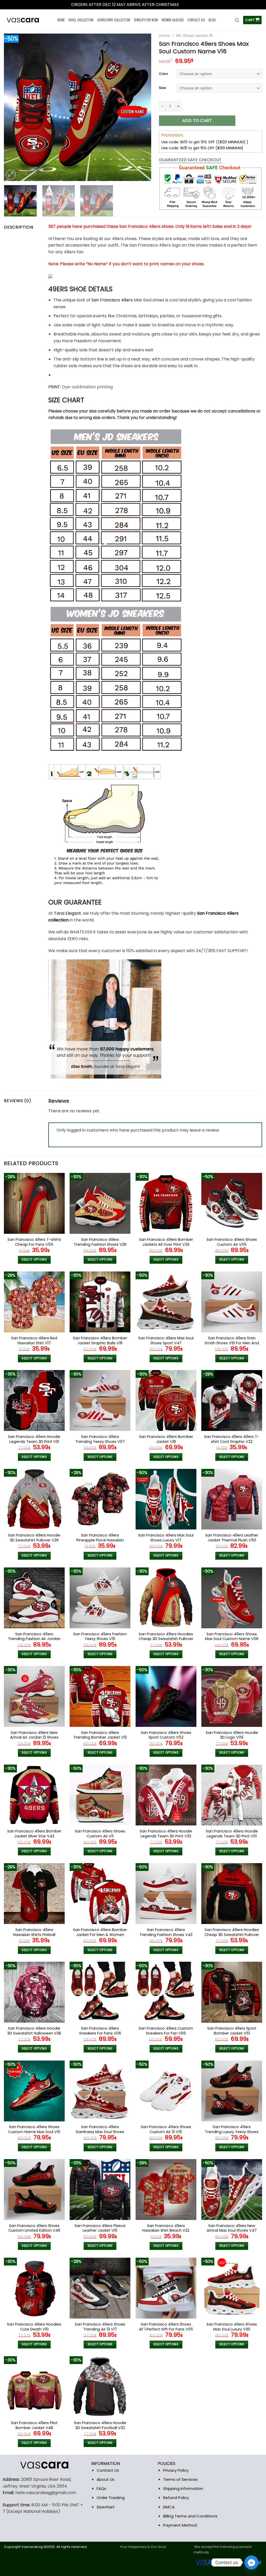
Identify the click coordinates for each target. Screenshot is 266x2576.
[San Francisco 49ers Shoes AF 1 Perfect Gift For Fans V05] (166, 2288)
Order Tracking (111, 2498)
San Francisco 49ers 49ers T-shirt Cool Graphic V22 (232, 1439)
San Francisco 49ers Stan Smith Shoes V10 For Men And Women (232, 1343)
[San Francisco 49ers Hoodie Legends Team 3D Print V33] (166, 1795)
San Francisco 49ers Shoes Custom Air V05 (232, 1242)
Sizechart (106, 2507)
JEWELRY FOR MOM (146, 20)
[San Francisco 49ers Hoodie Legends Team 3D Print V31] (34, 1400)
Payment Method (180, 2525)
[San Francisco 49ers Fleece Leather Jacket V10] (100, 2190)
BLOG (212, 20)
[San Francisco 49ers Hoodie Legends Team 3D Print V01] (232, 1795)
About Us (105, 2479)
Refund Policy (176, 2498)
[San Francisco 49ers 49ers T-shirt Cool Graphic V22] (232, 1400)
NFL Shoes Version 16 (194, 36)
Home (164, 36)
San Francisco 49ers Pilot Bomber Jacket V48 (34, 2425)
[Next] (142, 107)
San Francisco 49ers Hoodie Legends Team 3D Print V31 (34, 1439)
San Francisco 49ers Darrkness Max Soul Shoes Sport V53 (100, 2132)
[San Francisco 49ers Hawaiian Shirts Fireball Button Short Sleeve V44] (34, 1894)
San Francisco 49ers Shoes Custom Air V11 (100, 1834)
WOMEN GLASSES (173, 20)
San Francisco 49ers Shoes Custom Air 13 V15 (166, 2129)
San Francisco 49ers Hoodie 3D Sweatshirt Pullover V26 (34, 1538)
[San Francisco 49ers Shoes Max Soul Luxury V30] (232, 2288)
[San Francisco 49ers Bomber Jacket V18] (166, 1400)
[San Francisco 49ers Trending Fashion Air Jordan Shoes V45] (34, 1598)
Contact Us (108, 2470)
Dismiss (188, 5)
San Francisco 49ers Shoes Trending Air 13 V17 (100, 2327)
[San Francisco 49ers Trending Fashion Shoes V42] (166, 1894)
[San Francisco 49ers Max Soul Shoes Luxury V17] (166, 1499)
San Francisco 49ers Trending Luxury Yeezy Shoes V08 (232, 2132)
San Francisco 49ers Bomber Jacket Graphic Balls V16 (100, 1341)
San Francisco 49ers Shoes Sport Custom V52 (166, 1735)
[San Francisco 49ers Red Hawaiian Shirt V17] (34, 1302)
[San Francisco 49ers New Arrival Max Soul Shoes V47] (232, 2190)
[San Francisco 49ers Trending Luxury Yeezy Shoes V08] (232, 2091)
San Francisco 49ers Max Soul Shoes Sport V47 (166, 1341)
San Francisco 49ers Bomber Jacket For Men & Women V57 (100, 1935)
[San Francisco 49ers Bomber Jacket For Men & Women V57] (100, 1894)
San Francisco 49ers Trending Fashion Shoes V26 (100, 1242)
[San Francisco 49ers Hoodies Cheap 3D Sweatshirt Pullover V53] (166, 1598)
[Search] (237, 20)
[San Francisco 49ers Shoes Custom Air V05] (232, 1203)
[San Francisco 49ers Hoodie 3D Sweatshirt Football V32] (100, 2387)
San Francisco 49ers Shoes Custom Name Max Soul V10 (34, 2129)
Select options (34, 1260)
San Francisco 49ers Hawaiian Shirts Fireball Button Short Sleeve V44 (34, 1935)
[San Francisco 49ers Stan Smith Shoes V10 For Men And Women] (232, 1302)
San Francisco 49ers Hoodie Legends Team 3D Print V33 (166, 1834)
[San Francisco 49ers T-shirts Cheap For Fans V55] (34, 1203)
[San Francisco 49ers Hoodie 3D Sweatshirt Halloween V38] (34, 1992)
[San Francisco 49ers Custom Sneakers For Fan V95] (166, 1992)
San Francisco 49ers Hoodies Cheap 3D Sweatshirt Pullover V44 (232, 1935)
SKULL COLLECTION (81, 20)
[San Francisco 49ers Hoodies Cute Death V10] (34, 2288)
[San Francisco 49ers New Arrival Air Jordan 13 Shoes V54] (34, 1696)
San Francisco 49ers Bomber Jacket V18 (166, 1439)
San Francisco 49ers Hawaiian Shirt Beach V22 (166, 2228)
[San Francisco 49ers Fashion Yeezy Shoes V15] (100, 1598)
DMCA (169, 2507)
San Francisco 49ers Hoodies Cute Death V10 (34, 2327)
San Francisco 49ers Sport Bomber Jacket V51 (232, 2031)
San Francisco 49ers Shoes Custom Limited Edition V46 (34, 2228)
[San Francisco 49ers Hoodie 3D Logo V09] (232, 1696)
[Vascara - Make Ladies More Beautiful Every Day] (27, 20)
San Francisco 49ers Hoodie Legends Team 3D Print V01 (232, 1834)
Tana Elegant (68, 913)
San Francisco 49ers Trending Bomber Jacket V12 (100, 1735)
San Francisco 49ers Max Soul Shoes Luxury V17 (166, 1538)
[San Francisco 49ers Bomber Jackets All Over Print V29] (166, 1203)
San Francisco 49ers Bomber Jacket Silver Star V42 (34, 1834)
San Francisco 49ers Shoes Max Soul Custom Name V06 (232, 1636)
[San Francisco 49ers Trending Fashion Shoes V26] (100, 1203)
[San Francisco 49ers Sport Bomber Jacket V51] (232, 1992)
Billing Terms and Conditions (190, 2516)
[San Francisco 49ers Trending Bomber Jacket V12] (100, 1696)
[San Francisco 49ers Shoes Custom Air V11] (100, 1795)
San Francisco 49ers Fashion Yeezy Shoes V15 (100, 1636)
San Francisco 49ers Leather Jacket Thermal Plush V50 (232, 1538)
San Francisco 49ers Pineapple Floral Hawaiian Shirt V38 (100, 1540)
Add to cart (197, 121)
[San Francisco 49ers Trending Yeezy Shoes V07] (100, 1400)
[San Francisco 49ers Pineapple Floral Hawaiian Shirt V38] (100, 1499)
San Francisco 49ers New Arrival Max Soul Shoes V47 (232, 2228)
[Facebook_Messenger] (251, 2562)
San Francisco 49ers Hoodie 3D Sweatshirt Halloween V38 (34, 2031)
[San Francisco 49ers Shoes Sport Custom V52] (166, 1696)
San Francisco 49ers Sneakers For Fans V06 (100, 2031)
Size (162, 88)
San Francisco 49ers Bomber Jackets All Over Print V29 (166, 1242)
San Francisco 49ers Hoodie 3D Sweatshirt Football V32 (100, 2425)
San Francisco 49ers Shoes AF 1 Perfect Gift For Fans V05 (166, 2327)
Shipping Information (183, 2488)
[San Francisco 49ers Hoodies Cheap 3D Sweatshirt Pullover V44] (232, 1894)
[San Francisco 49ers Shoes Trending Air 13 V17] (100, 2288)
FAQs (101, 2488)
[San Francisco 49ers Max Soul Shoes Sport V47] (166, 1302)
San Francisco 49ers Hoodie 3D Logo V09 (232, 1735)
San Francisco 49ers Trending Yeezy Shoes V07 (100, 1439)
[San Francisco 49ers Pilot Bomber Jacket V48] (34, 2387)
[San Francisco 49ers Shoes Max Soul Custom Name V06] (232, 1598)
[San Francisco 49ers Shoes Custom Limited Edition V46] (34, 2190)
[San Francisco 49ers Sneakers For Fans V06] (100, 1992)
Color (164, 74)
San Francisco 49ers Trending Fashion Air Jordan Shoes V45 (34, 1639)
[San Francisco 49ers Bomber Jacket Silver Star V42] (34, 1795)
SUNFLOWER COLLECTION (114, 20)
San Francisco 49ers (112, 300)
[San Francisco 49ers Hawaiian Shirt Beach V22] (166, 2190)
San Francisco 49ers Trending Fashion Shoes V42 (166, 1932)
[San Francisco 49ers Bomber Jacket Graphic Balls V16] (100, 1302)
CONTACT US (196, 20)
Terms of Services (180, 2479)
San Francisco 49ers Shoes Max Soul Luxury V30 (232, 2327)
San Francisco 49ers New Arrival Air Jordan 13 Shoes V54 (34, 1738)
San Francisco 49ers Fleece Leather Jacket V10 (100, 2228)
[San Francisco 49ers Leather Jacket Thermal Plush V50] (232, 1499)
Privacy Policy (176, 2470)
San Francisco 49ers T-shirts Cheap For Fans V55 (34, 1242)
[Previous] (14, 107)
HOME (61, 20)
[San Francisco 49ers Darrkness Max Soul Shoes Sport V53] (100, 2091)
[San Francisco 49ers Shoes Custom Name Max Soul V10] (34, 2091)
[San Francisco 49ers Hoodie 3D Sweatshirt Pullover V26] (34, 1499)
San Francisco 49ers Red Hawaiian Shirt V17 (34, 1341)
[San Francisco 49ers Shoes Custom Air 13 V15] (166, 2091)
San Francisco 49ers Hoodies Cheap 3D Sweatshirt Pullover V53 (166, 1639)
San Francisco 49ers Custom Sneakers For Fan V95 (166, 2031)
